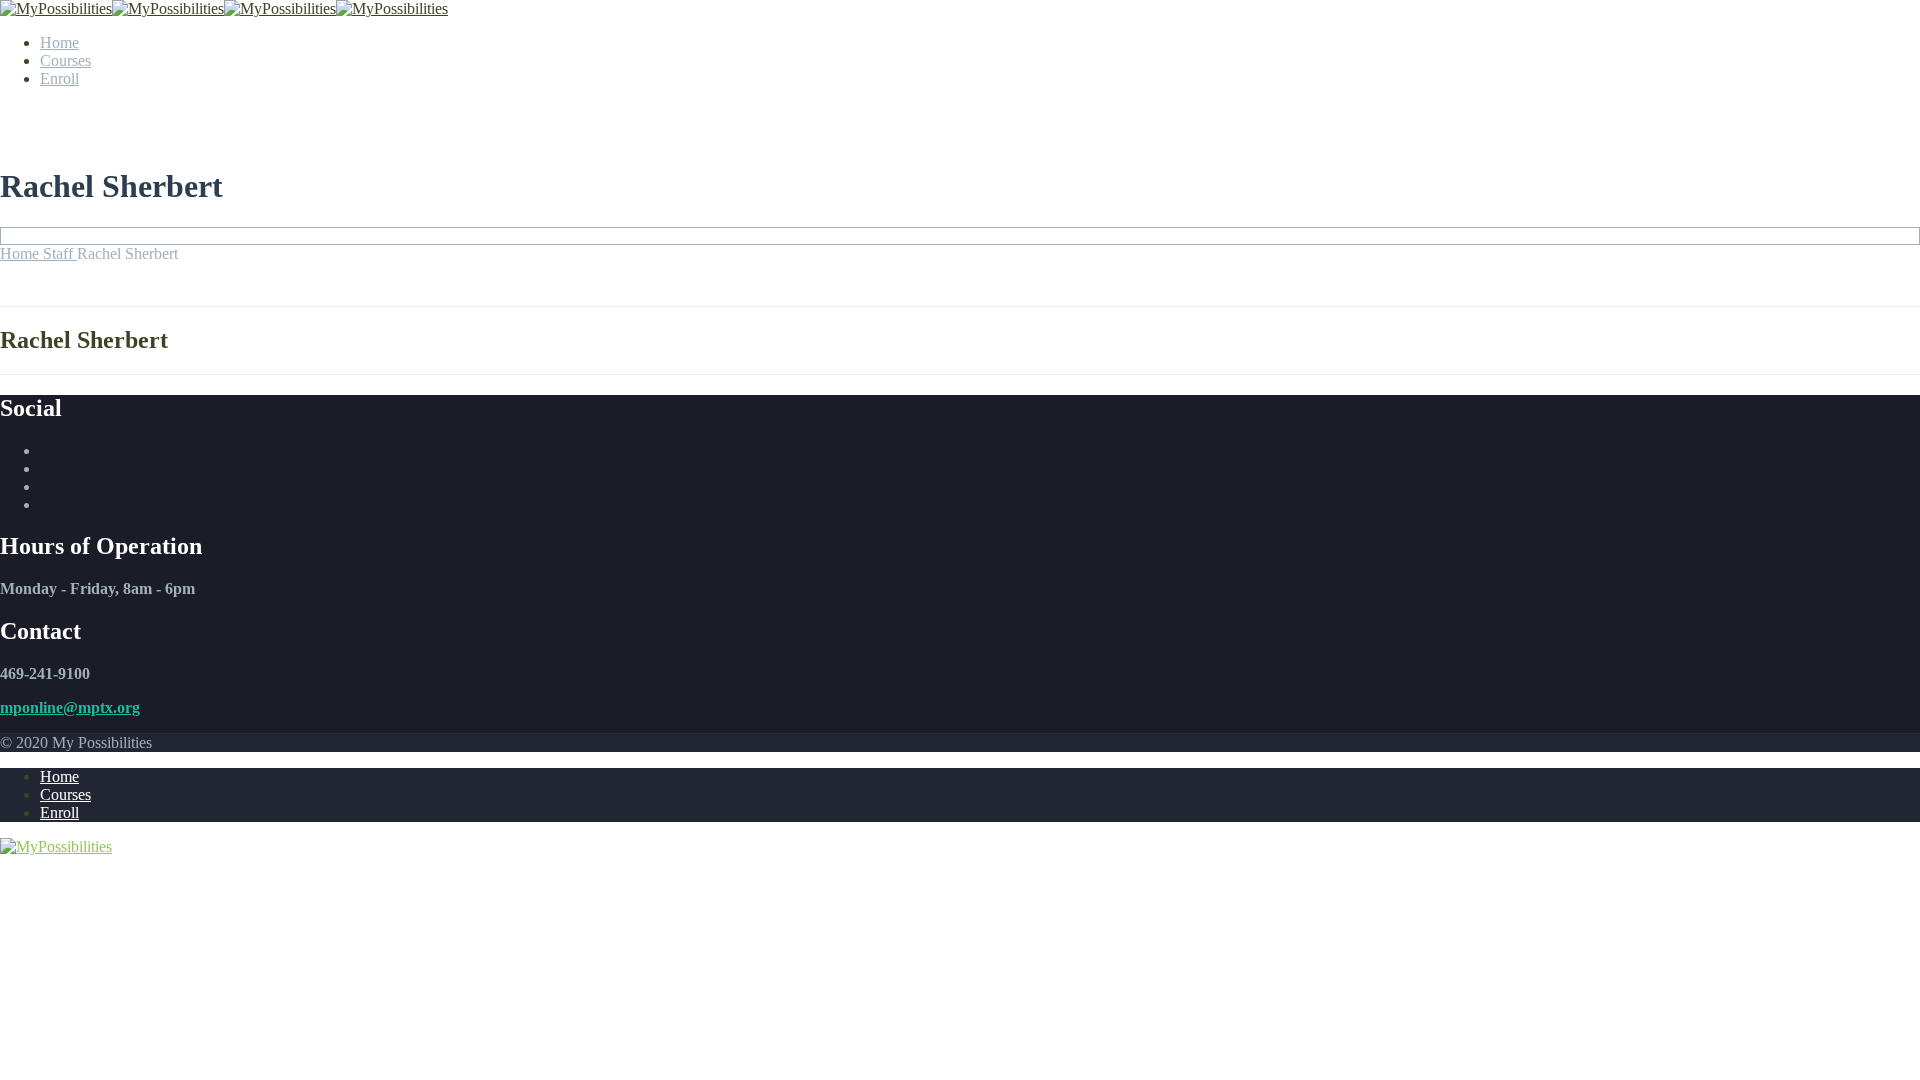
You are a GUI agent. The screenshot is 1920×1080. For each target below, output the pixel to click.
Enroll (59, 78)
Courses (65, 60)
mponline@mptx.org (70, 707)
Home (59, 42)
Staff (60, 253)
